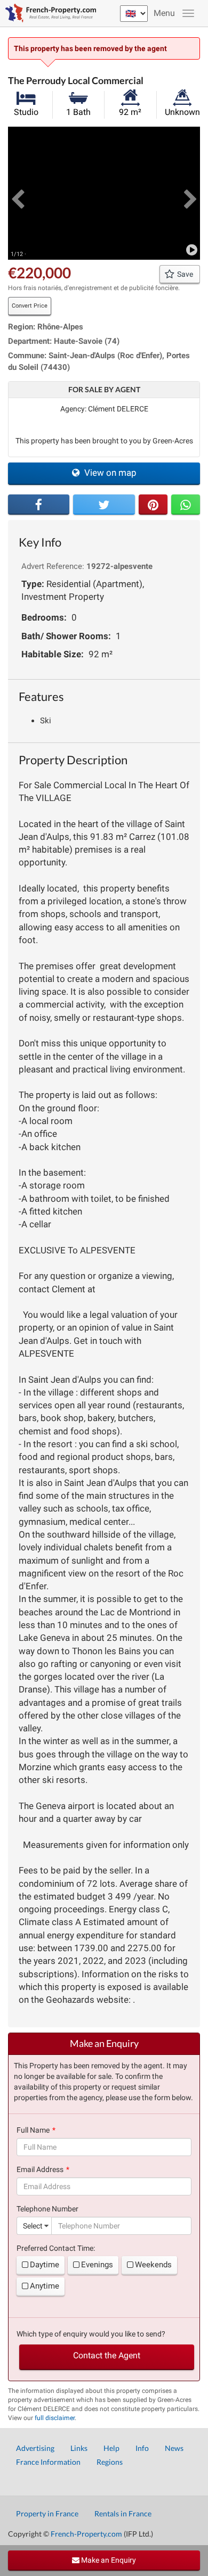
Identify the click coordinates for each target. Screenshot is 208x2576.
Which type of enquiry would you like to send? (91, 2334)
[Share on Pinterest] (153, 505)
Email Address (40, 2169)
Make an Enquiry (108, 2560)
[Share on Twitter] (104, 505)
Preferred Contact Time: (56, 2248)
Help (111, 2448)
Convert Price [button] (30, 306)
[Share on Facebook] (39, 505)
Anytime (45, 2286)
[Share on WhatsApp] (186, 505)
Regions (110, 2462)
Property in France (47, 2513)
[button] (18, 193)
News (174, 2448)
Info (142, 2448)
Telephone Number (47, 2209)
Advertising (35, 2448)
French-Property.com (86, 2534)
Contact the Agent (107, 2355)
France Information (48, 2462)
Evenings (97, 2265)
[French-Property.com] (48, 13)
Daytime (45, 2265)
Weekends (153, 2265)
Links (79, 2448)
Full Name (33, 2130)
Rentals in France (123, 2513)
